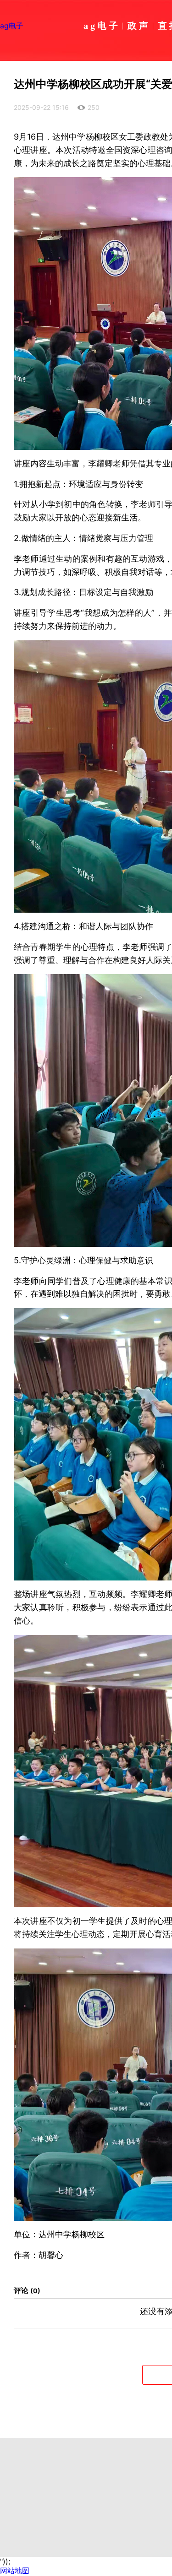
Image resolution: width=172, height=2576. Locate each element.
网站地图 (15, 2571)
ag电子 (12, 26)
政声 (139, 25)
